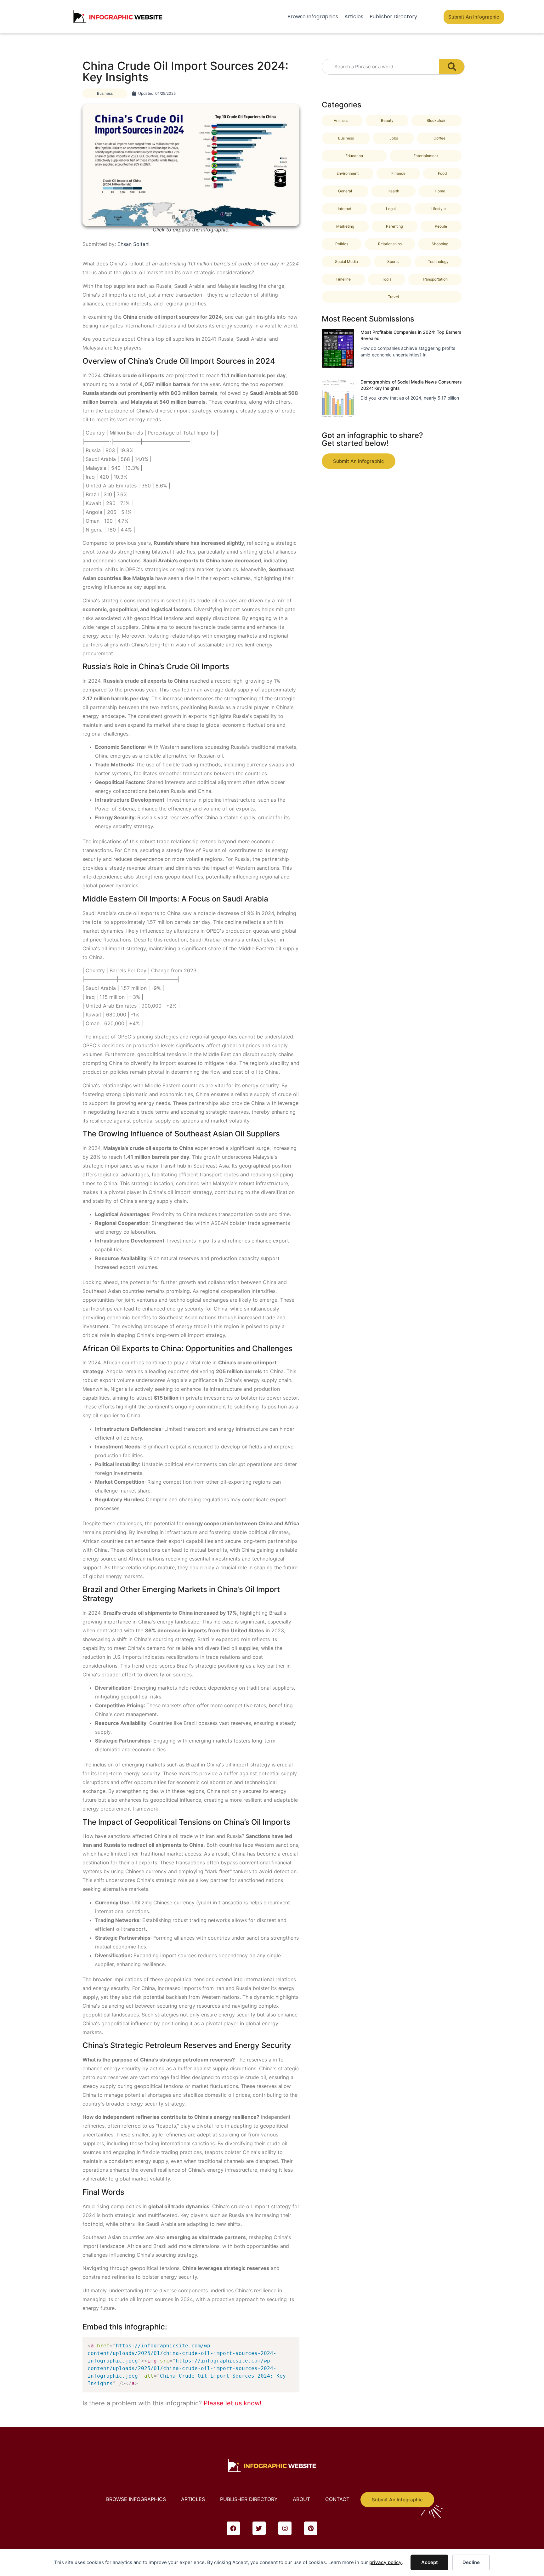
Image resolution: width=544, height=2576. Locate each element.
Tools (387, 279)
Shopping (440, 244)
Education (354, 156)
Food (442, 173)
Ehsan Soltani (133, 244)
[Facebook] (233, 2528)
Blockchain (436, 120)
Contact (337, 2499)
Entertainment (426, 156)
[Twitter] (259, 2528)
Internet (345, 209)
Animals (341, 120)
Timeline (343, 279)
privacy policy (385, 2562)
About (301, 2499)
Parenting (394, 226)
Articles (354, 17)
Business (105, 93)
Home (440, 191)
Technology (438, 262)
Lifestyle (438, 209)
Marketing (345, 226)
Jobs (394, 138)
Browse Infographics (313, 17)
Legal (391, 209)
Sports (393, 262)
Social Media (346, 262)
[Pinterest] (311, 2528)
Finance (398, 173)
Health (393, 191)
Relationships (390, 244)
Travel (393, 297)
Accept (430, 2562)
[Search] (452, 67)
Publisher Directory (393, 17)
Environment (348, 173)
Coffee (439, 138)
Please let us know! (233, 2403)
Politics (342, 244)
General (345, 191)
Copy (292, 2343)
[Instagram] (285, 2528)
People (441, 226)
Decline (471, 2562)
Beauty (387, 120)
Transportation (435, 279)
